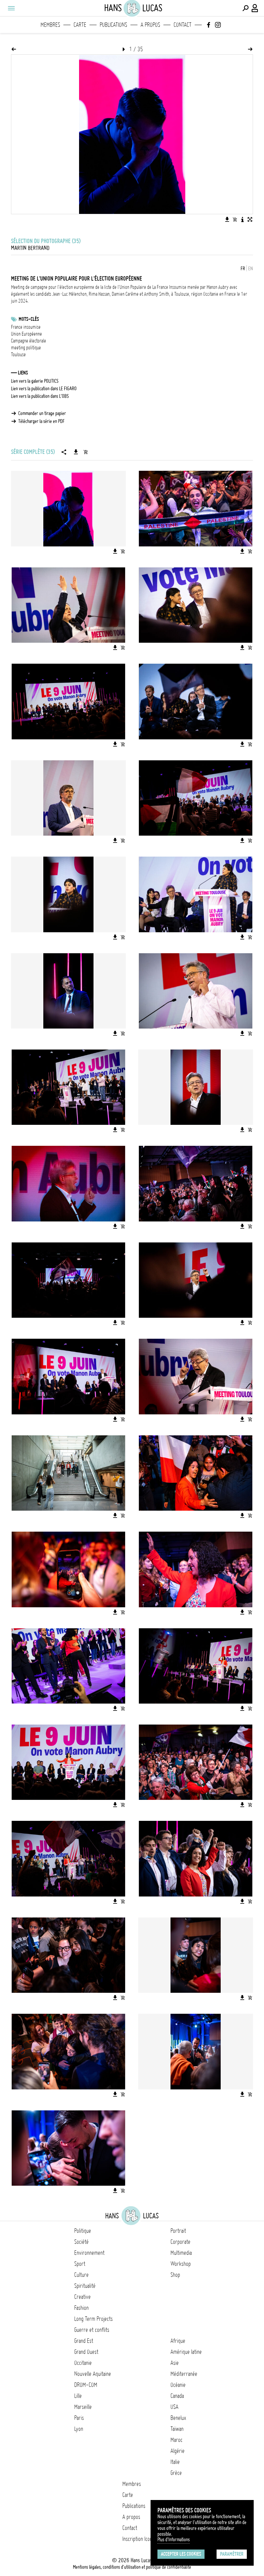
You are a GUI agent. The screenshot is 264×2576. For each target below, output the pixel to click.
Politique (83, 2231)
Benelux (178, 2418)
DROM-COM (86, 2385)
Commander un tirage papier (42, 413)
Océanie (178, 2385)
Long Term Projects (93, 2319)
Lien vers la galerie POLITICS (35, 381)
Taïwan (177, 2429)
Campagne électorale (29, 341)
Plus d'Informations (174, 2540)
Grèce (176, 2473)
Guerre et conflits (92, 2330)
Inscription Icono (139, 2539)
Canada (177, 2396)
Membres (50, 25)
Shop (175, 2275)
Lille (78, 2396)
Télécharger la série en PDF (41, 421)
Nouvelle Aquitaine (93, 2374)
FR (243, 269)
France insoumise (26, 327)
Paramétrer (232, 2554)
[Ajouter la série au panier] (86, 452)
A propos (150, 25)
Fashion (81, 2308)
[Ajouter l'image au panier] (235, 219)
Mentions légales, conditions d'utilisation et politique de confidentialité (132, 2567)
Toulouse (18, 355)
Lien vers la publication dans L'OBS (40, 396)
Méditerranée (184, 2374)
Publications (113, 25)
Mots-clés (29, 319)
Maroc (177, 2440)
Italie (175, 2462)
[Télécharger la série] (76, 452)
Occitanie (83, 2363)
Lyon (79, 2429)
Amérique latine (186, 2352)
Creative (82, 2297)
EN (251, 269)
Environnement (89, 2253)
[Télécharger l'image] (227, 219)
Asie (175, 2363)
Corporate (180, 2242)
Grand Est (84, 2341)
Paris (79, 2418)
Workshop (181, 2264)
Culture (81, 2275)
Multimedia (181, 2253)
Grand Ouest (86, 2352)
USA (174, 2407)
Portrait (178, 2231)
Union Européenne (26, 334)
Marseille (83, 2407)
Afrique (178, 2341)
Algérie (178, 2451)
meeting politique (26, 348)
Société (81, 2242)
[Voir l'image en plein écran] (250, 219)
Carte (80, 25)
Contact (183, 25)
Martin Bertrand (30, 248)
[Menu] (11, 8)
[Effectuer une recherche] (245, 8)
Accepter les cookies (181, 2554)
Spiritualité (85, 2286)
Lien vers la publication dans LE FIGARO (44, 389)
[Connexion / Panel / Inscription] (255, 8)
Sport (80, 2264)
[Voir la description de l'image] (242, 219)
